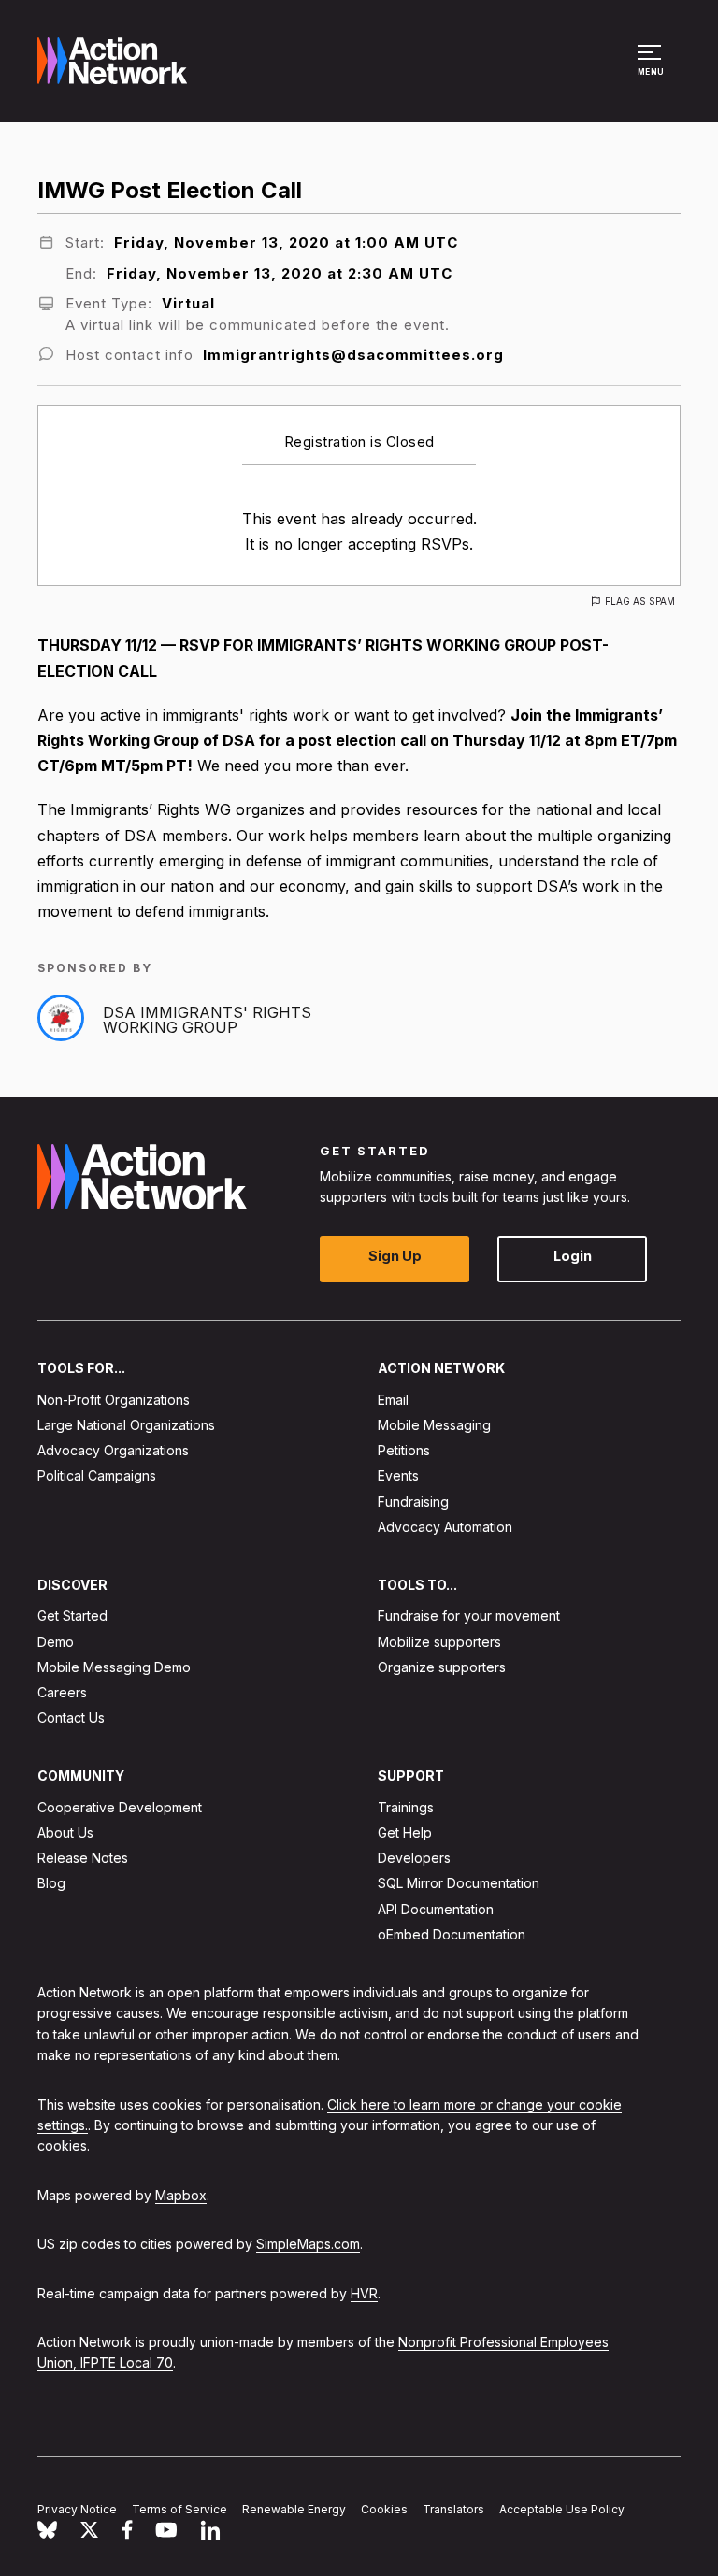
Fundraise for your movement (469, 1616)
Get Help (405, 1832)
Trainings (406, 1807)
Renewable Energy (294, 2509)
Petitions (404, 1450)
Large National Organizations (126, 1425)
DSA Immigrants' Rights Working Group (207, 1020)
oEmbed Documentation (452, 1934)
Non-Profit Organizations (114, 1400)
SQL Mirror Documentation (459, 1883)
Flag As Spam (640, 601)
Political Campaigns (97, 1475)
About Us (65, 1832)
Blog (51, 1883)
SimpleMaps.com (308, 2244)
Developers (414, 1858)
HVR (364, 2292)
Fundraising (413, 1501)
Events (398, 1475)
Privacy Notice (77, 2509)
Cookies (384, 2509)
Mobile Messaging (434, 1425)
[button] (652, 69)
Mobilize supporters (439, 1641)
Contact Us (71, 1717)
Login (573, 1256)
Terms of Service (179, 2509)
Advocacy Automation (445, 1527)
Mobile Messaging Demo (114, 1667)
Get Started (72, 1616)
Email (393, 1400)
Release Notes (83, 1858)
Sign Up (395, 1256)
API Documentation (436, 1908)
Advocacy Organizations (113, 1450)
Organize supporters (442, 1667)
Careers (62, 1692)
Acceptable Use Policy (562, 2509)
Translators (453, 2509)
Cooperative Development (120, 1807)
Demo (56, 1641)
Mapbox (181, 2195)
